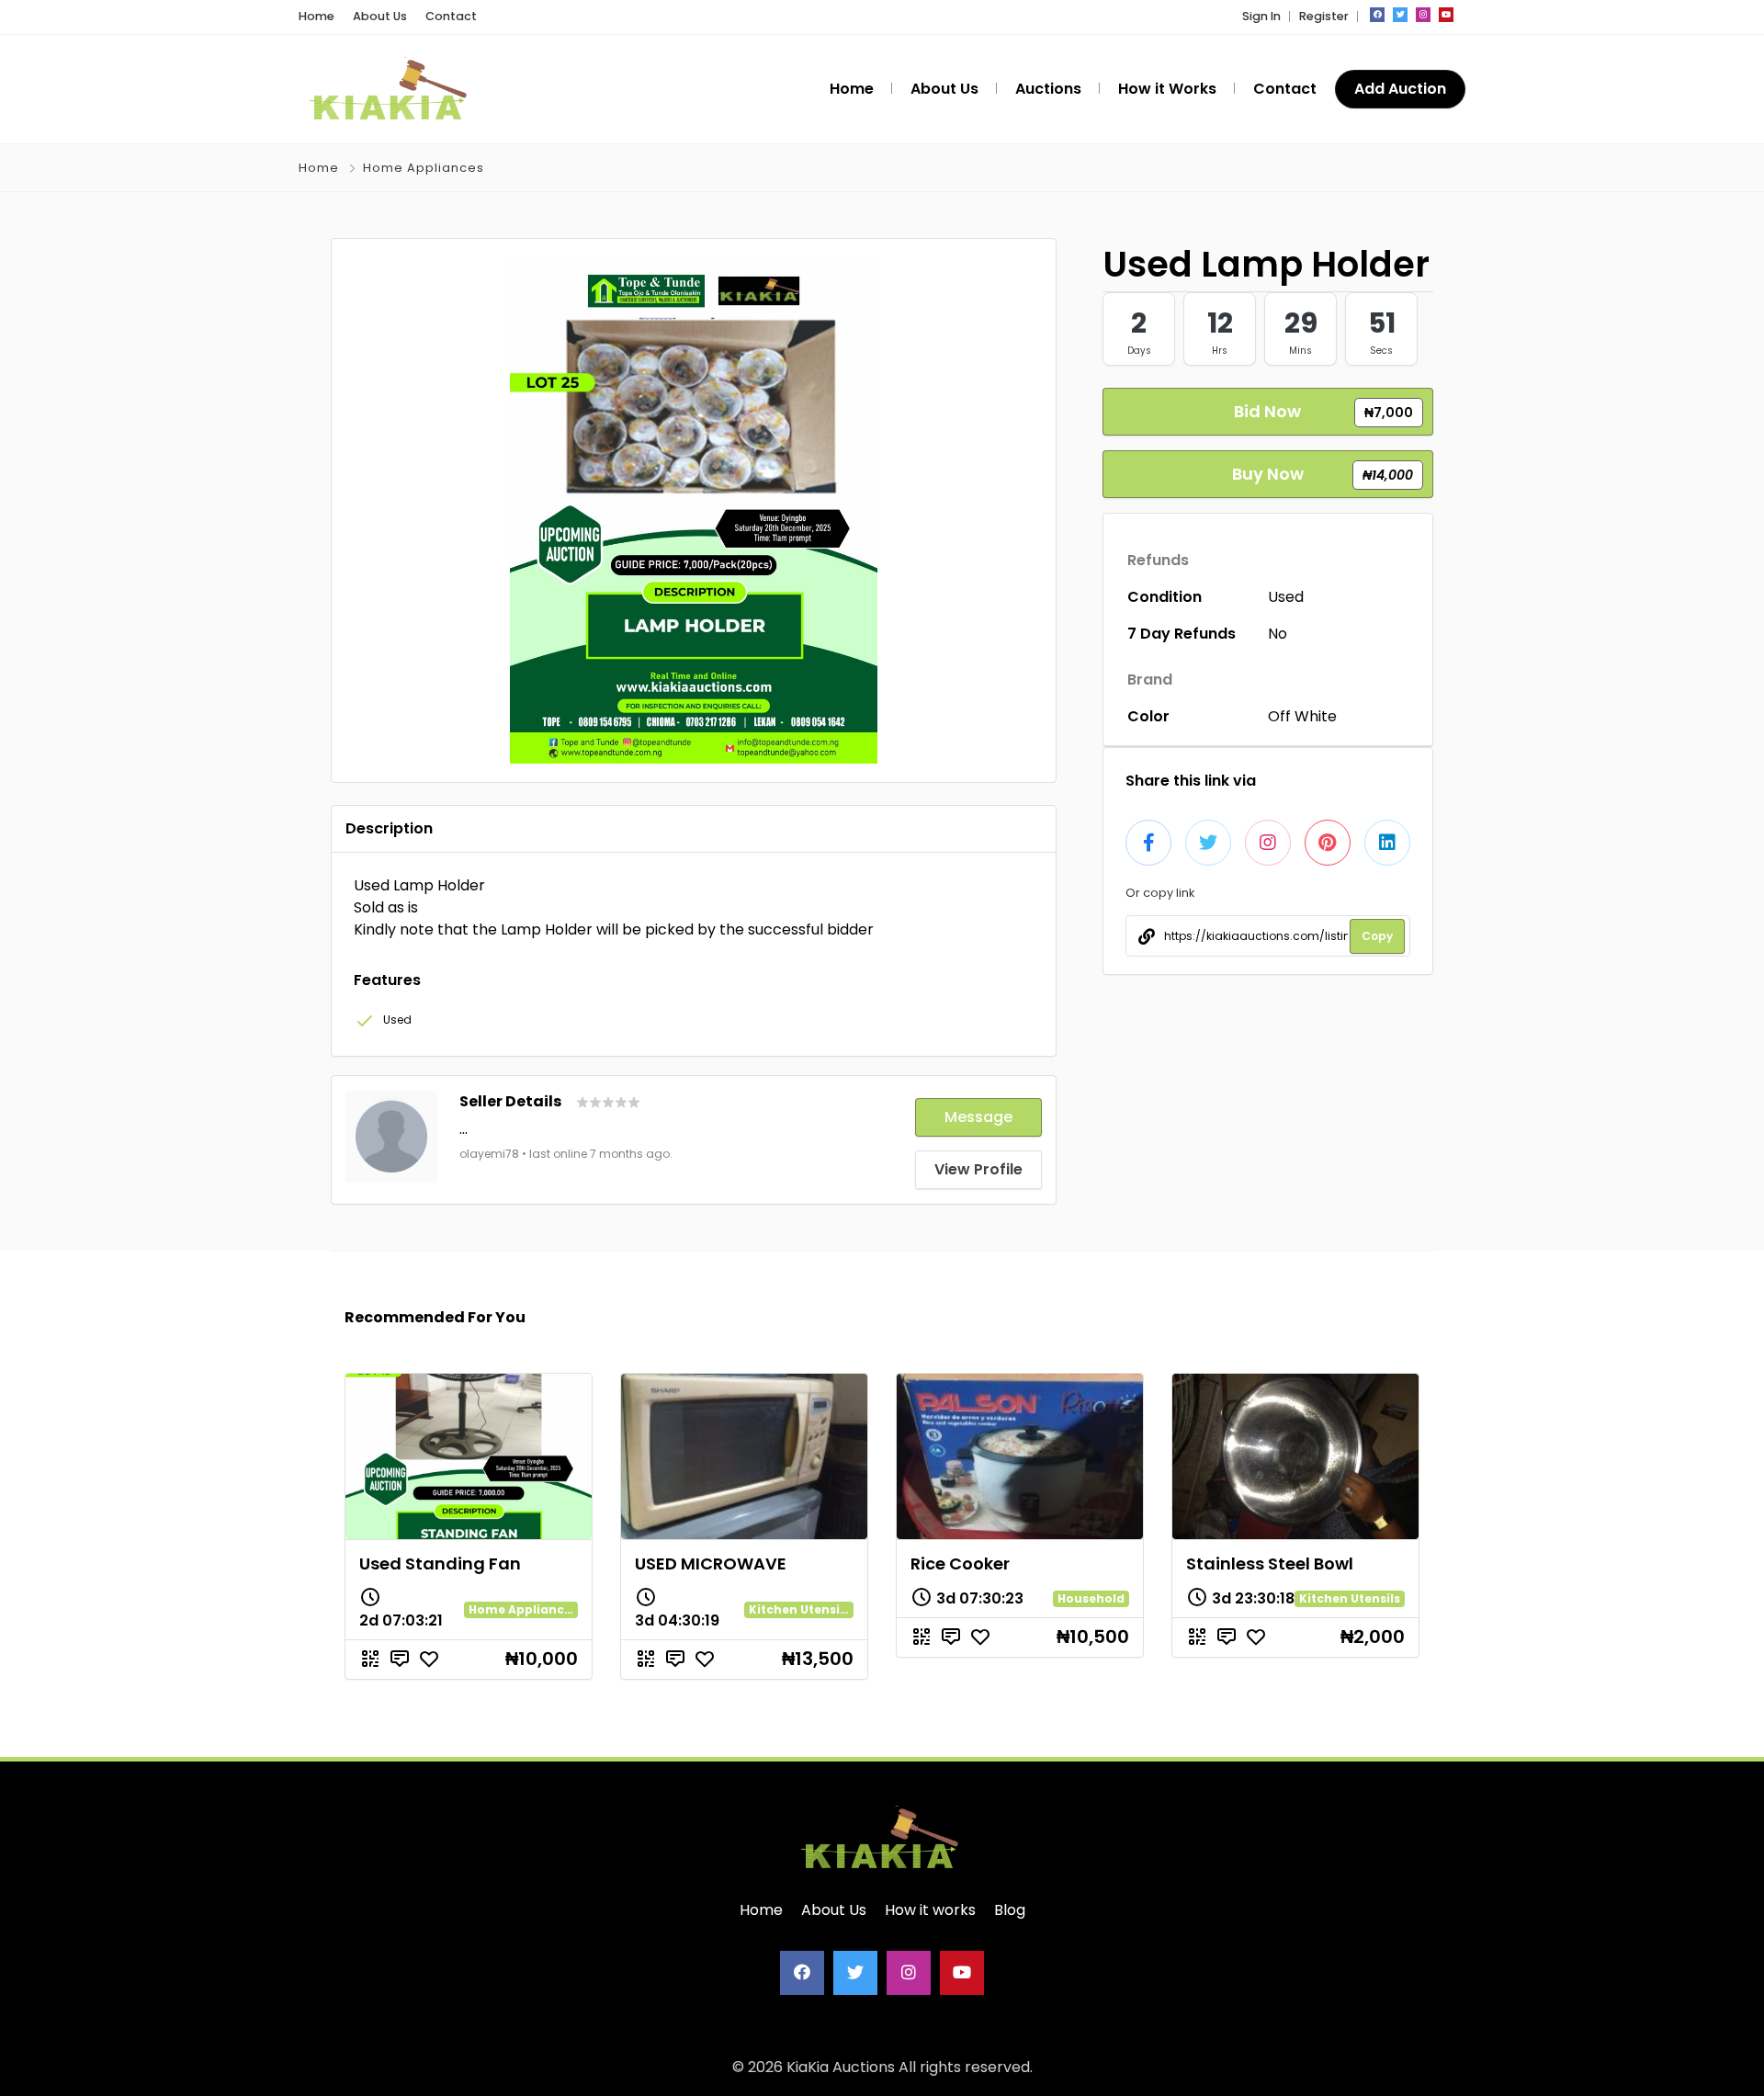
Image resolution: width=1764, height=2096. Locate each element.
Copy (1377, 936)
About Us (380, 16)
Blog (1010, 1910)
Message (978, 1117)
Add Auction (1400, 89)
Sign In (1261, 16)
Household (1091, 1598)
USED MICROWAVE (711, 1564)
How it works (930, 1910)
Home (317, 16)
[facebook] (1377, 15)
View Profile (978, 1169)
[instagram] (1423, 15)
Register (1324, 16)
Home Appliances (424, 168)
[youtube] (1446, 15)
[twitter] (1400, 15)
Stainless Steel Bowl (1270, 1564)
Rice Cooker (960, 1564)
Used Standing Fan (440, 1564)
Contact (451, 16)
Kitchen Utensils (799, 1609)
